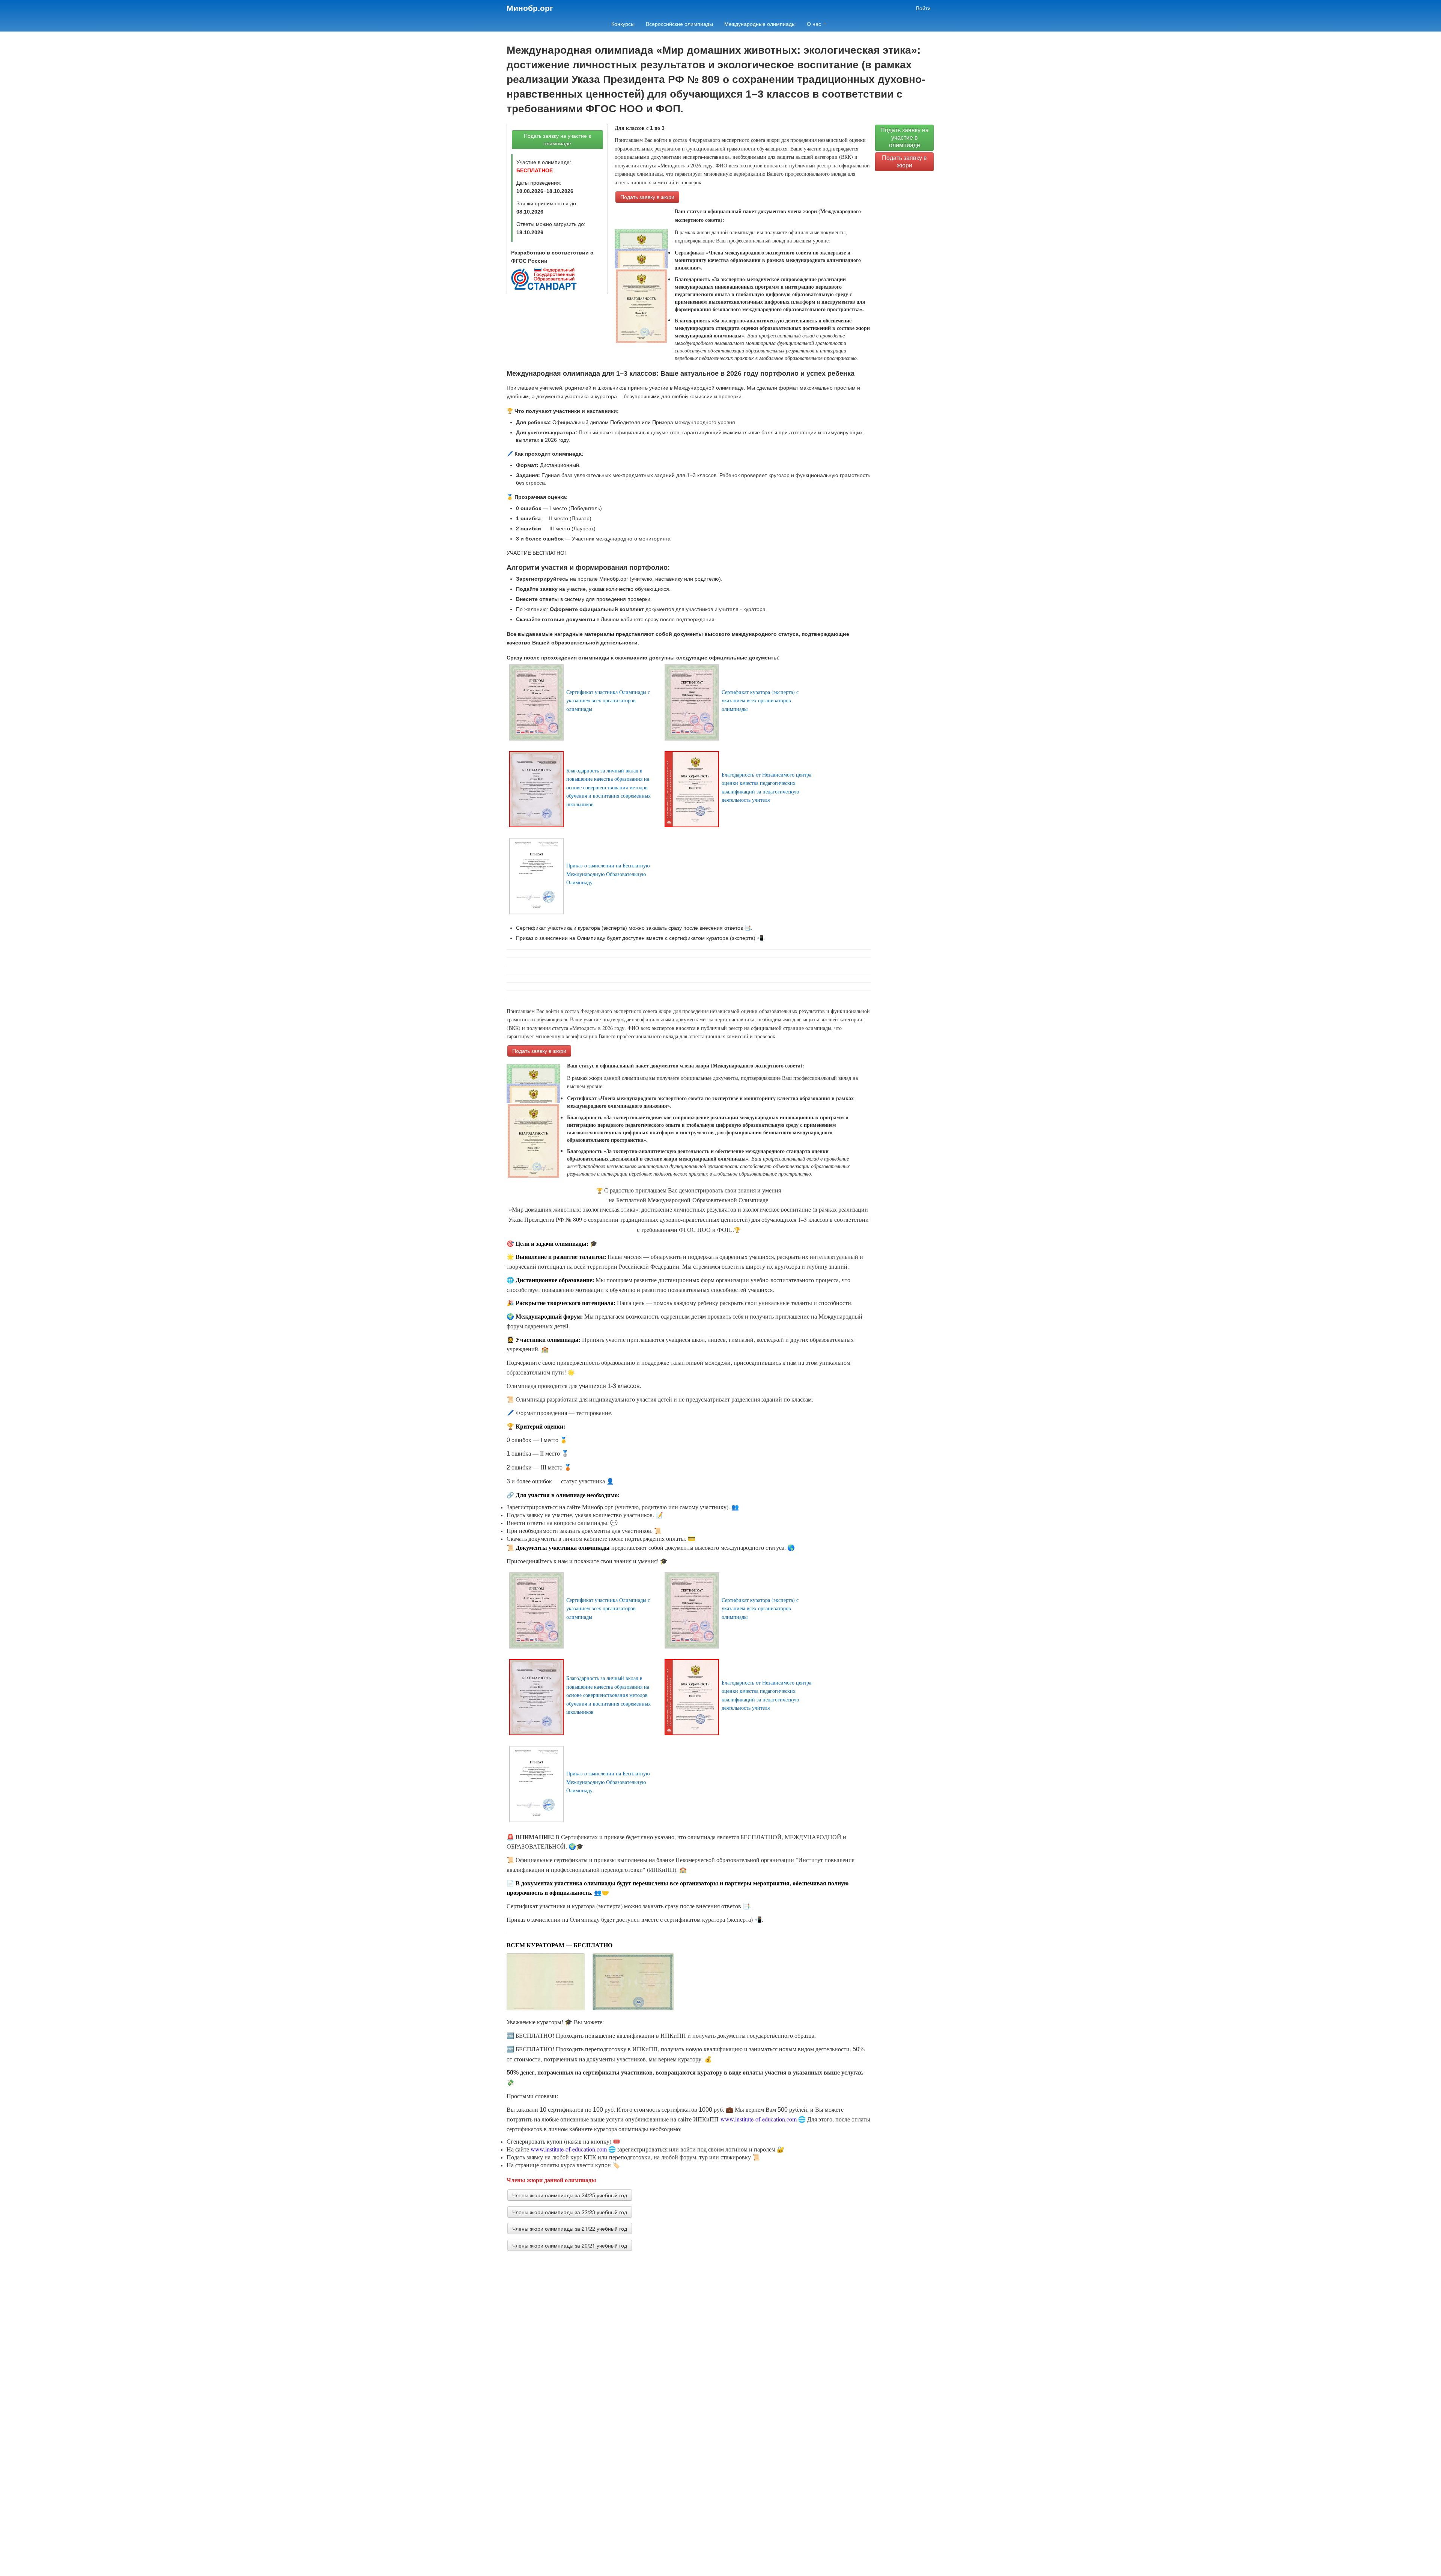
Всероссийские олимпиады (679, 24)
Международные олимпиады (760, 24)
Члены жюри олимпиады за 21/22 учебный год (570, 2228)
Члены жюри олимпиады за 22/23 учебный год (570, 2212)
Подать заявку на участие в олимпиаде (557, 140)
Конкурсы (623, 24)
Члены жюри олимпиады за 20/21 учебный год (570, 2245)
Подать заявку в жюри (647, 197)
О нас (815, 24)
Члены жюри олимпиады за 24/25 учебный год (570, 2195)
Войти (923, 8)
